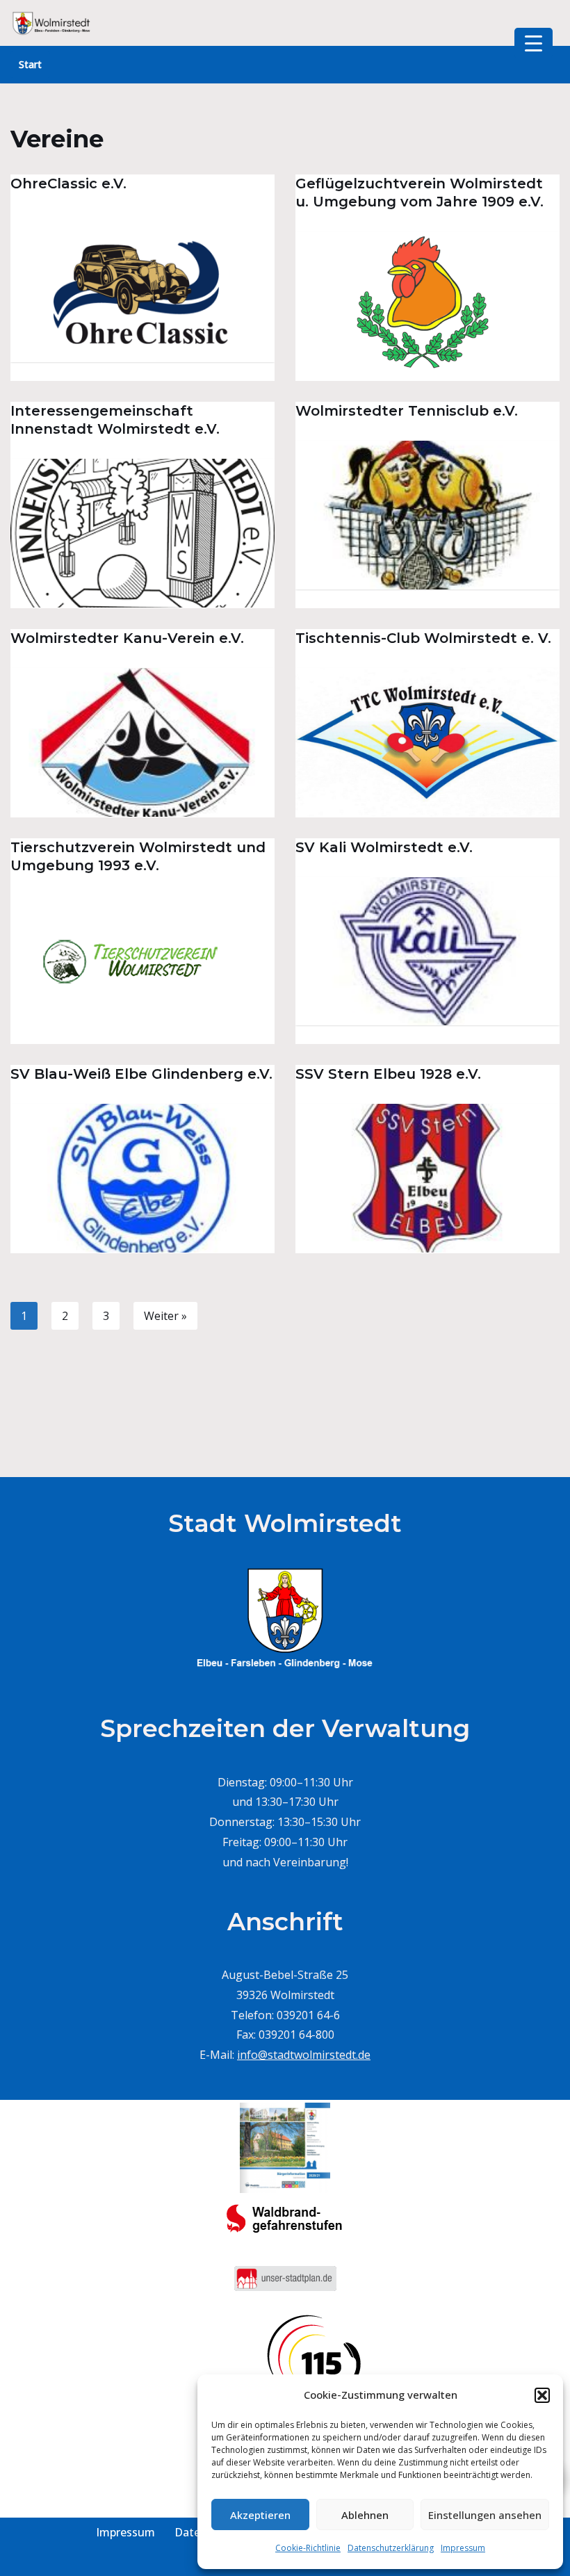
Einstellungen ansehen (485, 2515)
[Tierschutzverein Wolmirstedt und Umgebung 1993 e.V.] (142, 970)
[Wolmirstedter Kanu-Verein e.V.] (142, 742)
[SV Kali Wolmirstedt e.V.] (427, 952)
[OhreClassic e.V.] (142, 288)
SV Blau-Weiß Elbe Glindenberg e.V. (141, 1074)
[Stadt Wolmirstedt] (52, 23)
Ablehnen (365, 2515)
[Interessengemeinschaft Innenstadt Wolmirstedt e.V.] (142, 533)
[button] (542, 2395)
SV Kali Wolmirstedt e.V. (384, 847)
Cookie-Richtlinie (308, 2548)
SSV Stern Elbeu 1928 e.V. (388, 1074)
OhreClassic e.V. (68, 184)
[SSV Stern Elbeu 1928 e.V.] (427, 1178)
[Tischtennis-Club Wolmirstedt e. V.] (427, 742)
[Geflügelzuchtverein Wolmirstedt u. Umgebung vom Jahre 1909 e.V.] (427, 306)
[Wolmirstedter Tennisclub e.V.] (427, 515)
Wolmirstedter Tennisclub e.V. (407, 411)
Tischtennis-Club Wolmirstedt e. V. (423, 638)
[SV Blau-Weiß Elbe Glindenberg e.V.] (142, 1178)
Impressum (463, 2548)
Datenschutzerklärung (391, 2548)
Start (30, 64)
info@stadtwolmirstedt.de (304, 2055)
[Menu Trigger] (534, 43)
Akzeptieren (260, 2515)
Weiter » (165, 1316)
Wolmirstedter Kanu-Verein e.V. (127, 638)
